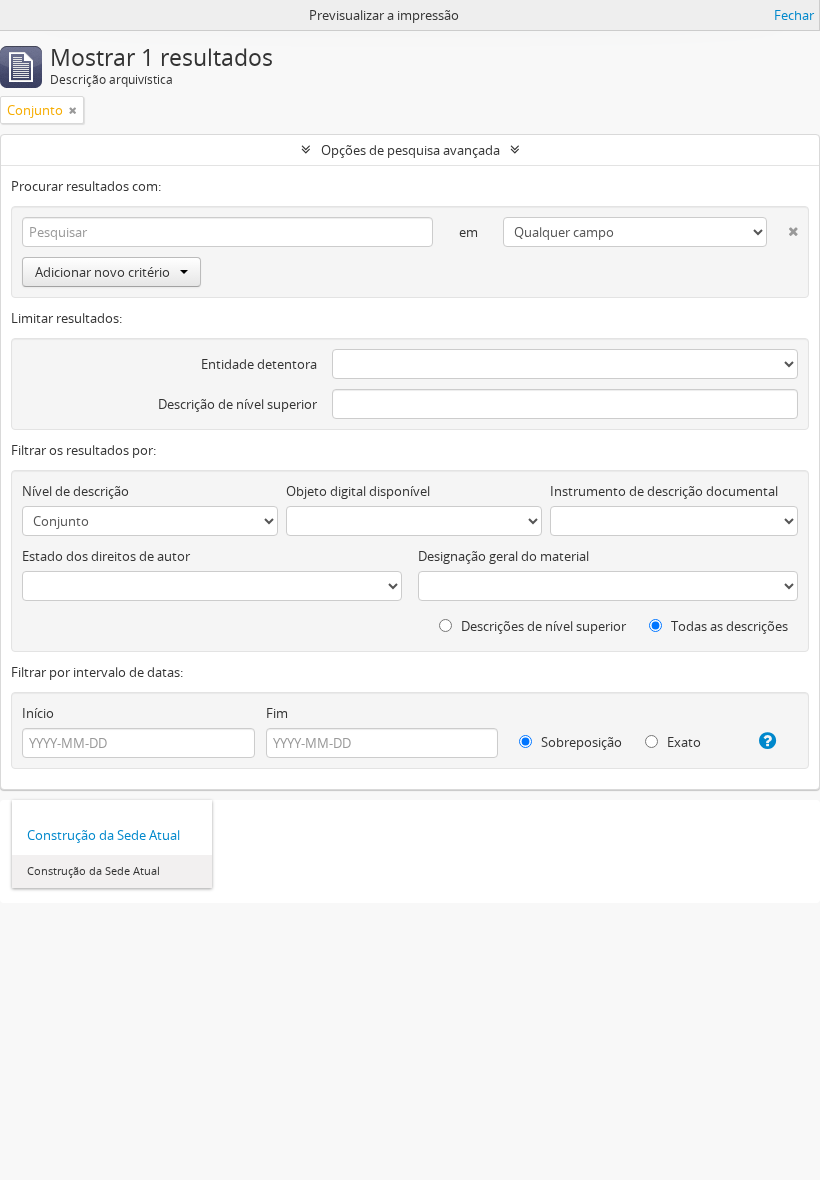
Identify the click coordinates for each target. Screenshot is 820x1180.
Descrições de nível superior (542, 626)
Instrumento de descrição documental (664, 491)
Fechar (794, 15)
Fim (277, 713)
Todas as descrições (728, 626)
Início (38, 713)
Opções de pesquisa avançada (410, 150)
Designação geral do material (503, 556)
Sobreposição (580, 742)
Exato (682, 742)
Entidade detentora (259, 364)
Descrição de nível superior (237, 404)
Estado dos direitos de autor (106, 556)
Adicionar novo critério (102, 272)
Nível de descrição (75, 491)
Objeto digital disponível (358, 491)
